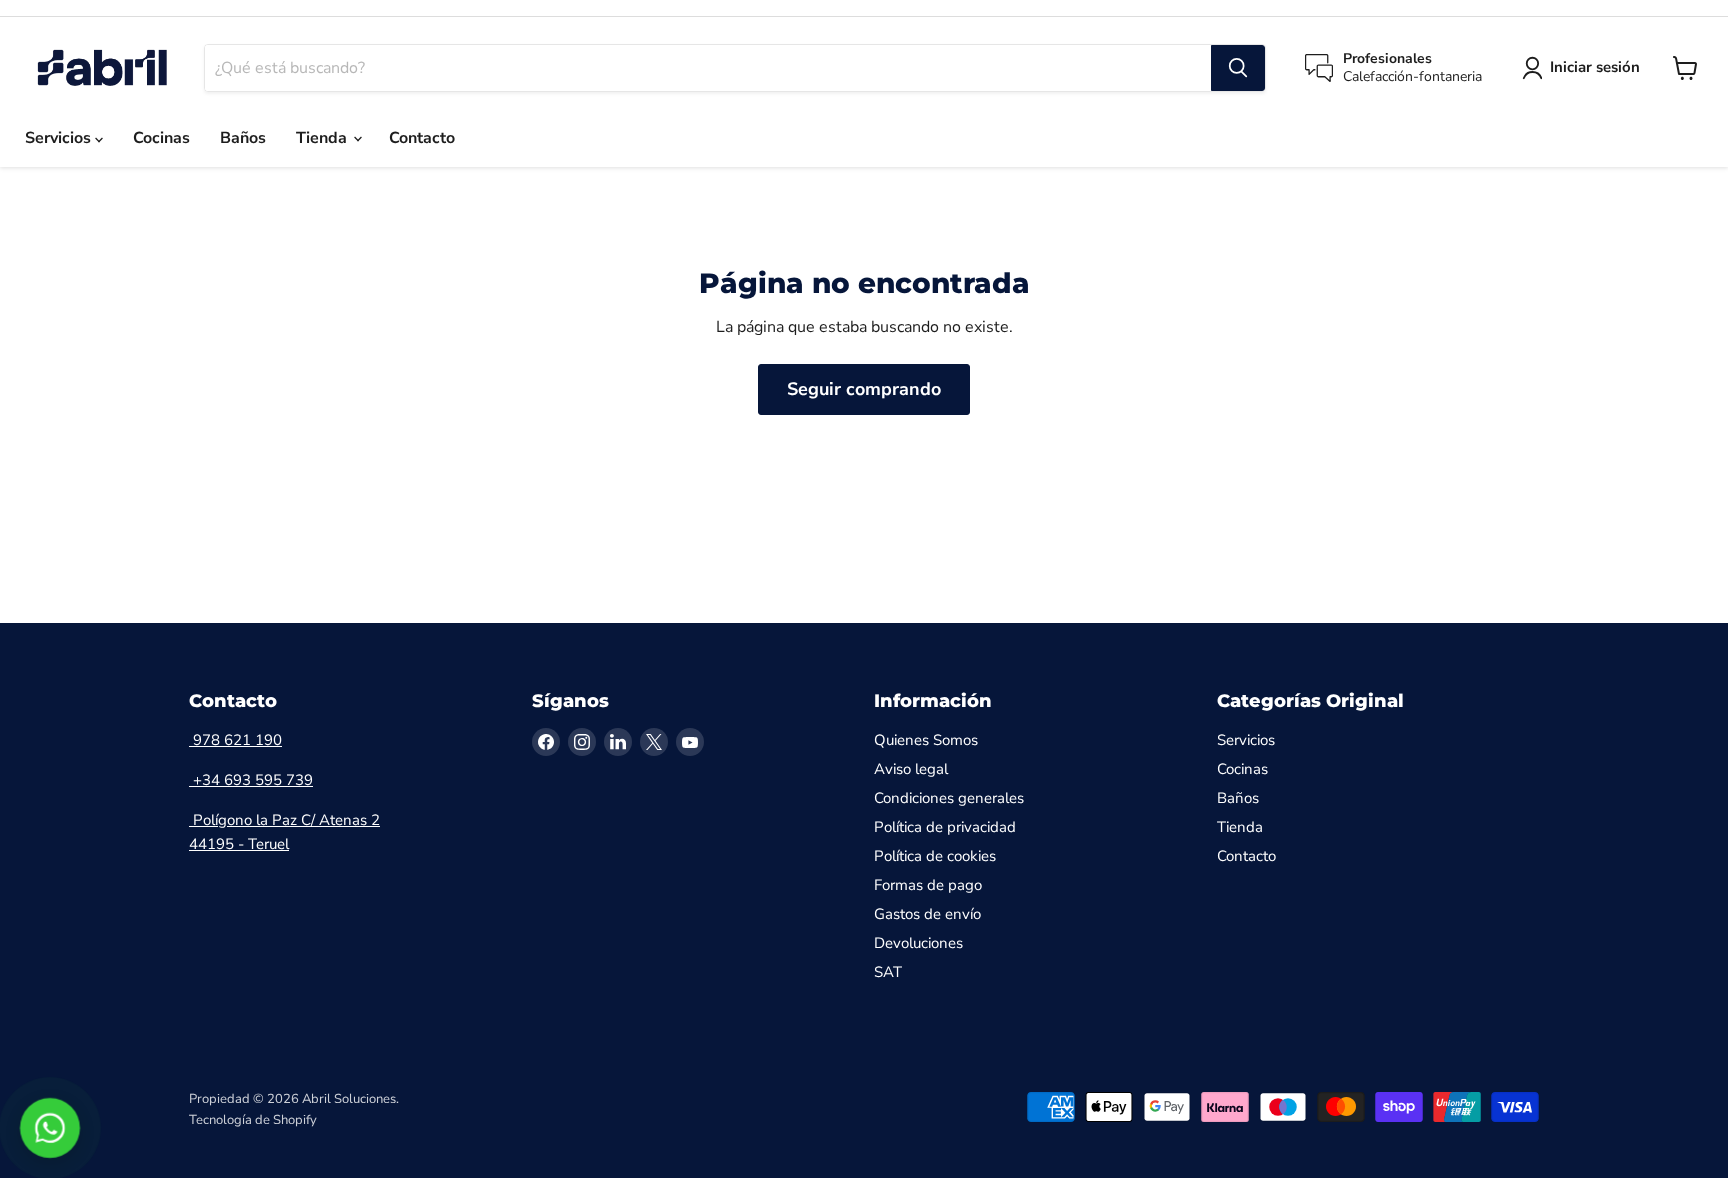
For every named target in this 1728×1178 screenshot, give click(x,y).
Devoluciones (918, 943)
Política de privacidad (945, 827)
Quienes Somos (926, 740)
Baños (243, 138)
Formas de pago (928, 885)
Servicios (60, 138)
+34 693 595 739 (251, 780)
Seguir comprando (864, 389)
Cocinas (161, 138)
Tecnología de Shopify (253, 1120)
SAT (888, 972)
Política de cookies (935, 856)
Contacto (422, 138)
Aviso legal (911, 769)
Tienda (323, 138)
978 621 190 (235, 740)
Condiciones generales (949, 798)
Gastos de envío (927, 914)
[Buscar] (1238, 68)
